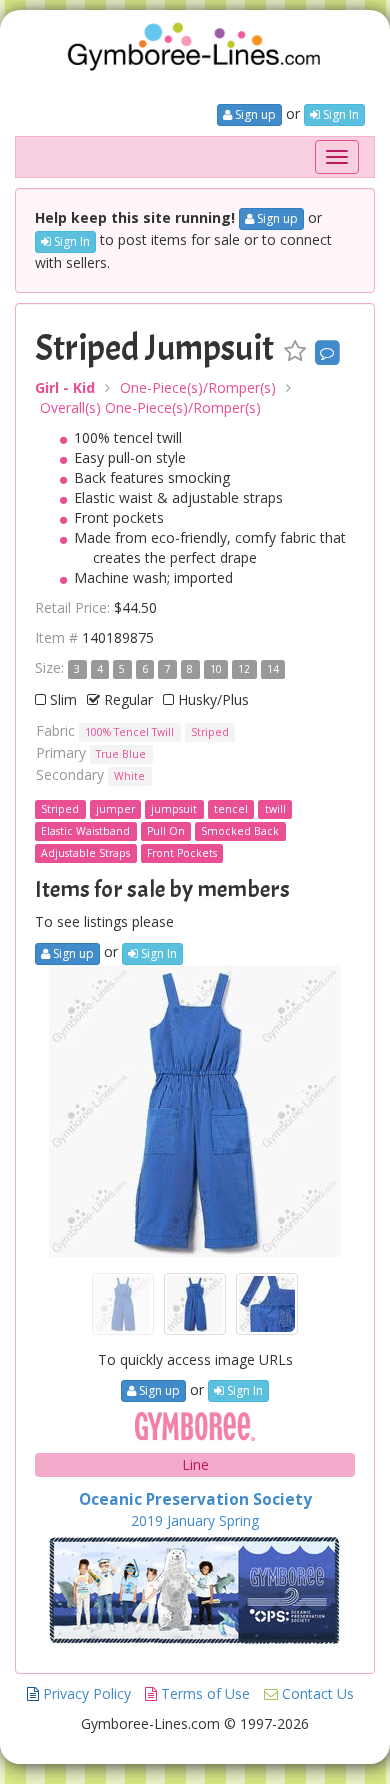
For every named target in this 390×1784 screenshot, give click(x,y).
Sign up (254, 114)
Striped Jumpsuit (154, 348)
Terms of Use (203, 1693)
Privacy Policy (85, 1693)
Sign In (339, 114)
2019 (147, 1520)
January (191, 1520)
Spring (239, 1520)
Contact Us (316, 1693)
